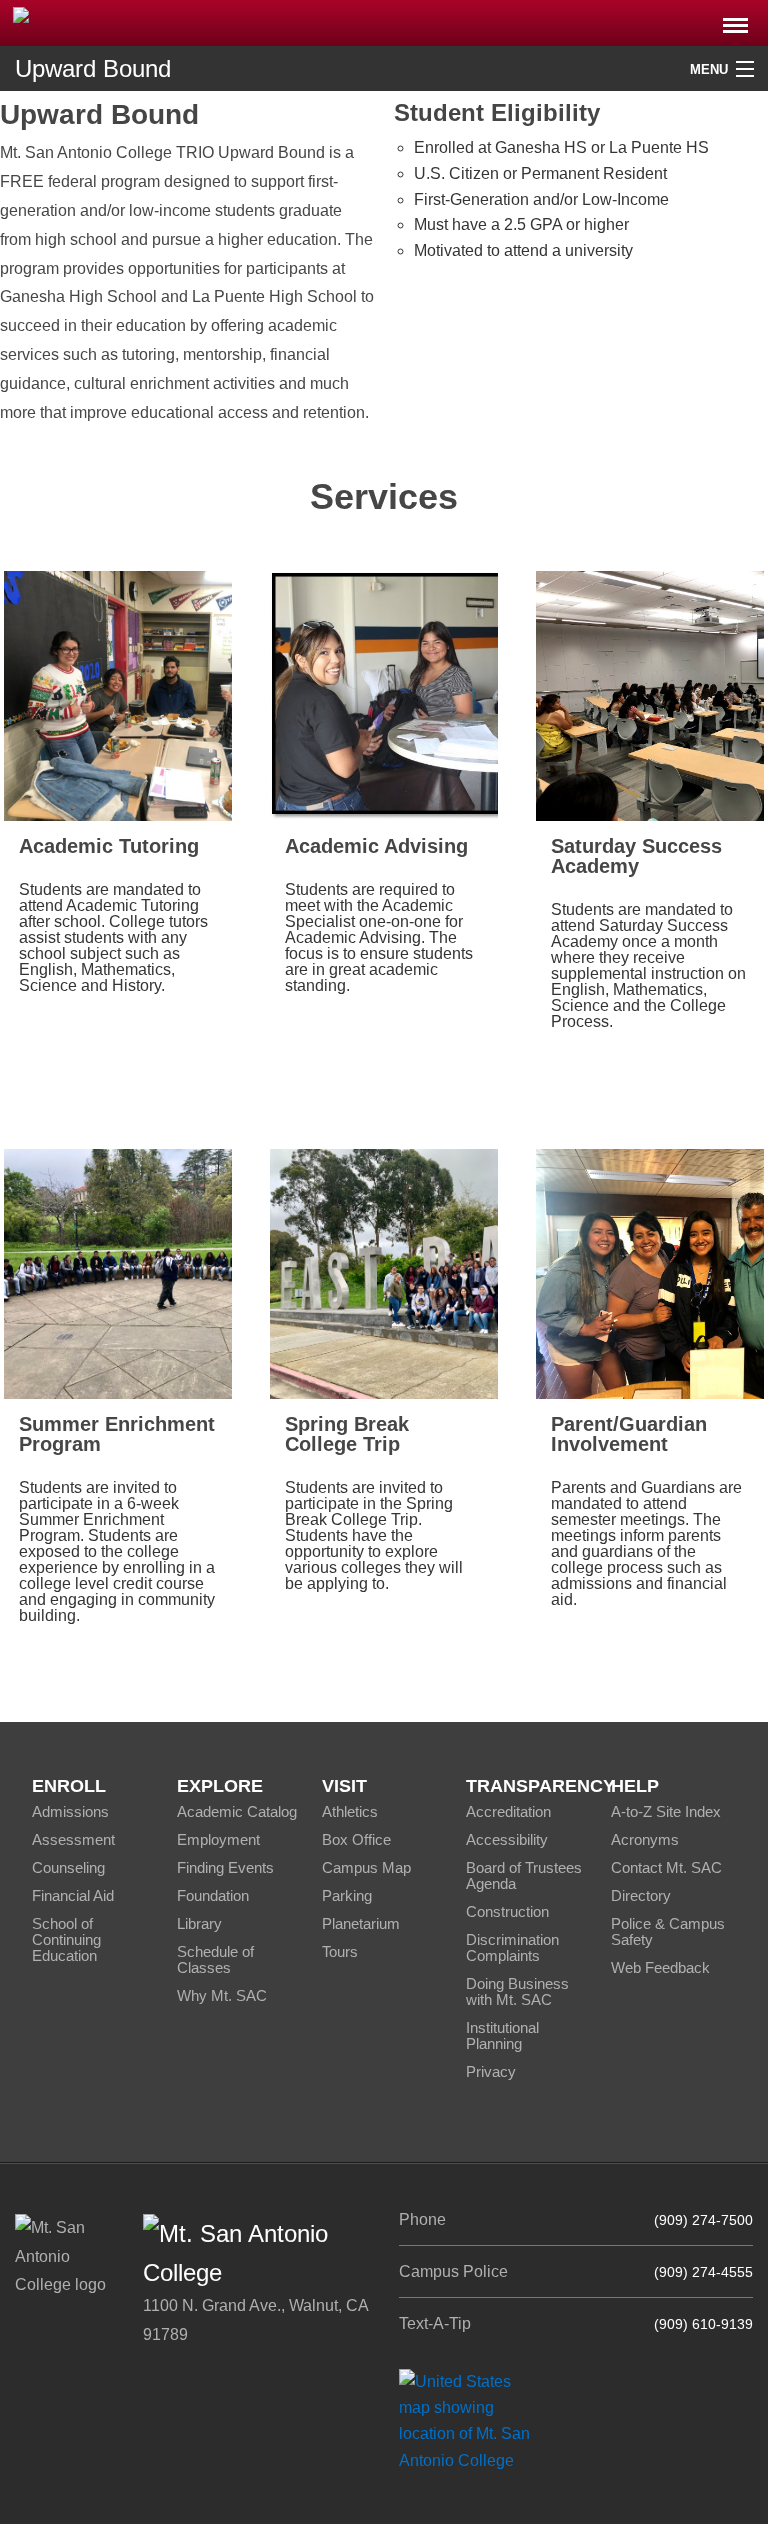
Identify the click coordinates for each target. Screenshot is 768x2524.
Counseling (68, 1867)
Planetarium (361, 1923)
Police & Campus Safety (668, 1931)
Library (199, 1923)
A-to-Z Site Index (666, 1811)
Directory (641, 1895)
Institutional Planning (502, 2035)
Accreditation (508, 1811)
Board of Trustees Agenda (524, 1875)
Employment (218, 1839)
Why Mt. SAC (222, 1995)
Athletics (350, 1811)
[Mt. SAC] (160, 21)
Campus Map (366, 1867)
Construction (507, 1911)
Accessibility (507, 1839)
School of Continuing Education (66, 1939)
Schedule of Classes (215, 1959)
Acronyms (645, 1839)
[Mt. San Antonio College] (471, 2420)
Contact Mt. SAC (666, 1867)
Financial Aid (73, 1895)
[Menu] (735, 19)
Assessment (73, 1839)
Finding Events (225, 1867)
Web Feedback (660, 1967)
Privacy (491, 2071)
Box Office (356, 1839)
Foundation (213, 1895)
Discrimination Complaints (512, 1947)
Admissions (70, 1811)
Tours (340, 1951)
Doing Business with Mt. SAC (517, 1991)
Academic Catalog (237, 1811)
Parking (347, 1895)
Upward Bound (93, 68)
